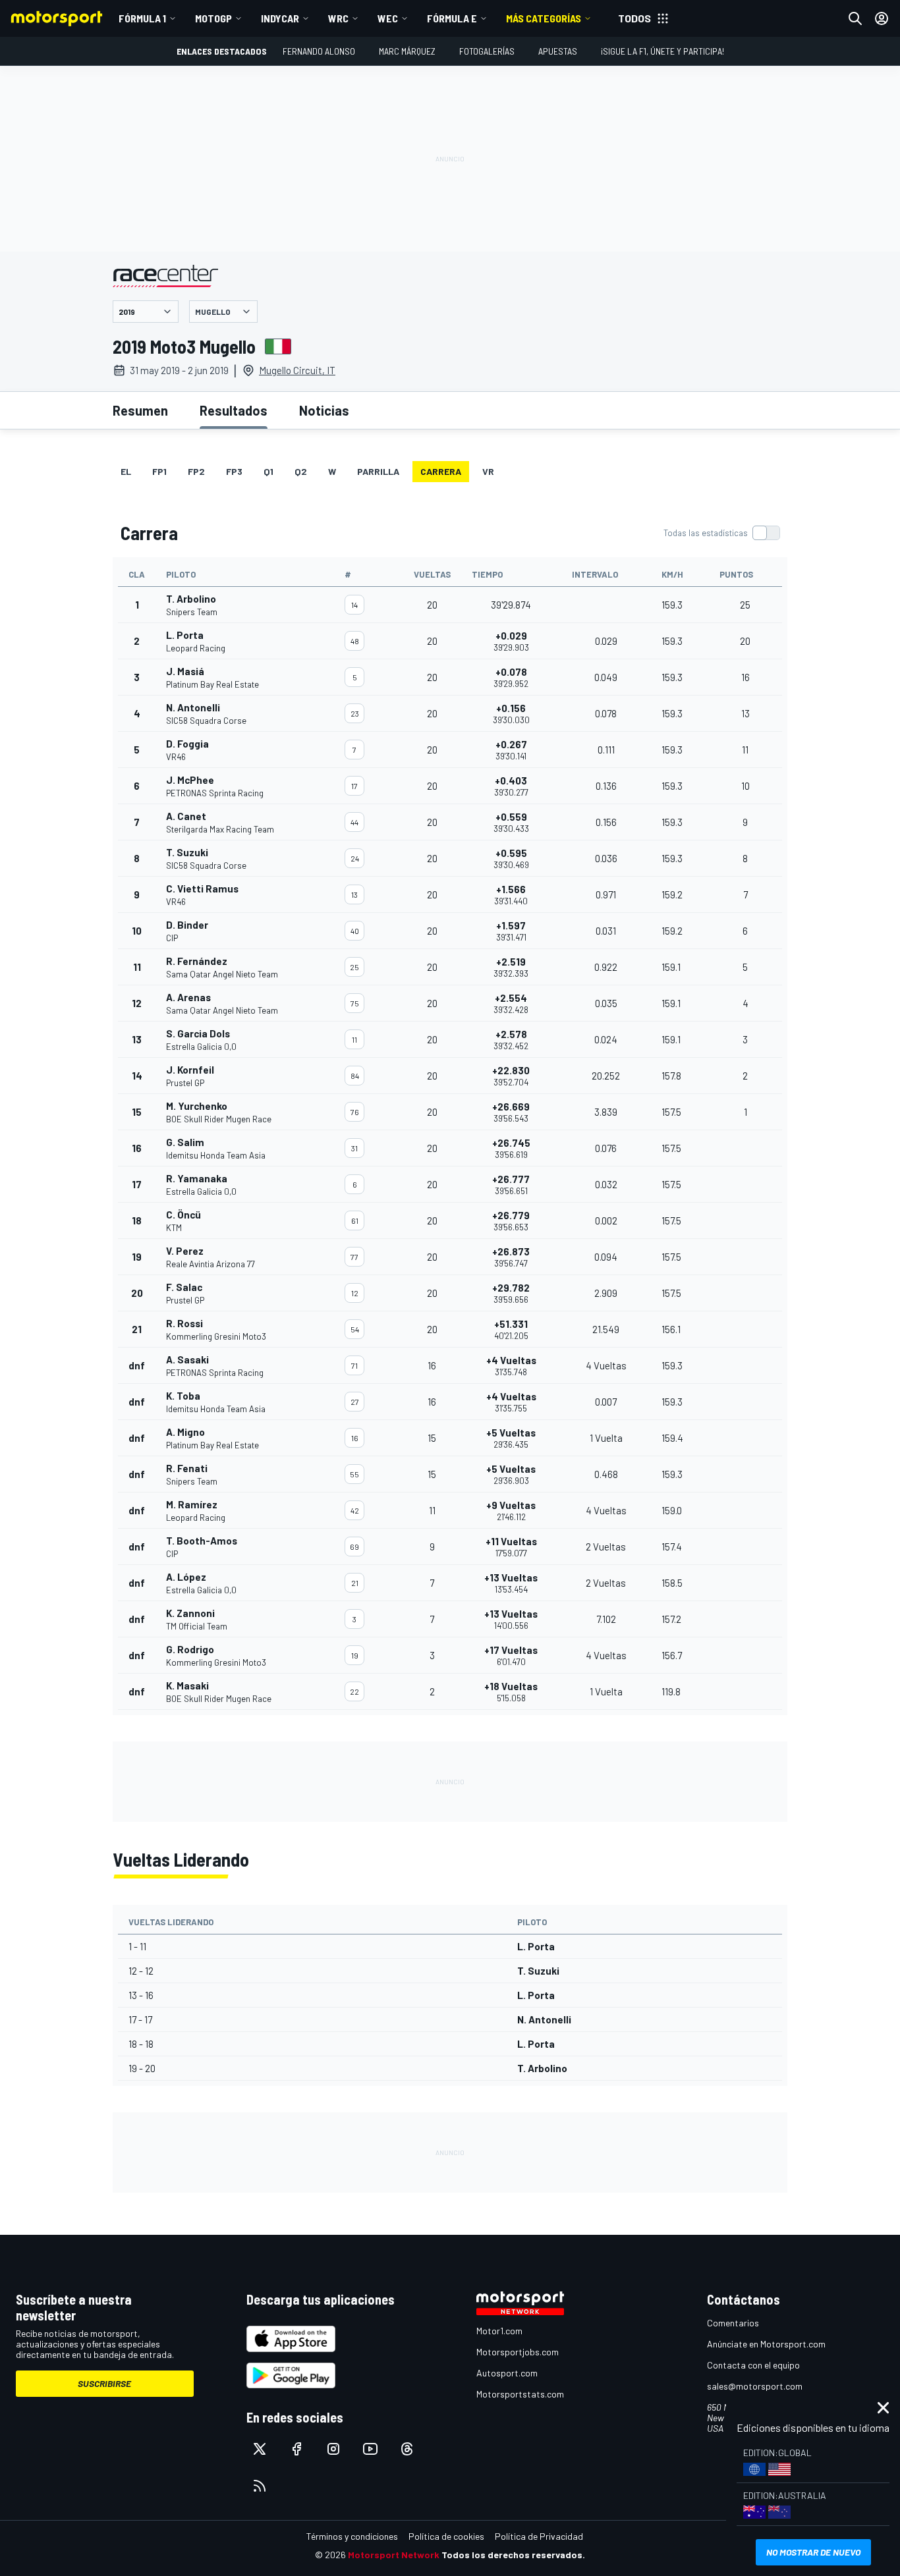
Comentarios (733, 2323)
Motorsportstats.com (520, 2394)
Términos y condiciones (352, 2536)
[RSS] (260, 2486)
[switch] (721, 533)
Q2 (301, 471)
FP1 (159, 471)
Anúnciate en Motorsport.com (766, 2344)
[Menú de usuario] (882, 18)
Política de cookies (446, 2536)
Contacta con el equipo (753, 2365)
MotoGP (213, 18)
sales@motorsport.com (755, 2386)
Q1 (268, 471)
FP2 (196, 471)
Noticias (324, 410)
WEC (388, 18)
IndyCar (280, 18)
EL (126, 471)
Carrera (441, 471)
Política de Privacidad (539, 2536)
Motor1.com (499, 2331)
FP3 (234, 471)
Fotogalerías (487, 51)
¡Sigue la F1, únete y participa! (662, 51)
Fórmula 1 (142, 18)
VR (488, 471)
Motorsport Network (394, 2555)
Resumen (140, 410)
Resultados (234, 410)
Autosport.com (507, 2373)
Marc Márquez (407, 51)
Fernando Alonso (319, 51)
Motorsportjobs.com (518, 2352)
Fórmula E (452, 18)
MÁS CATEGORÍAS (544, 18)
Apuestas (558, 51)
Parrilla (378, 471)
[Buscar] (855, 18)
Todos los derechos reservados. (513, 2555)
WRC (338, 18)
